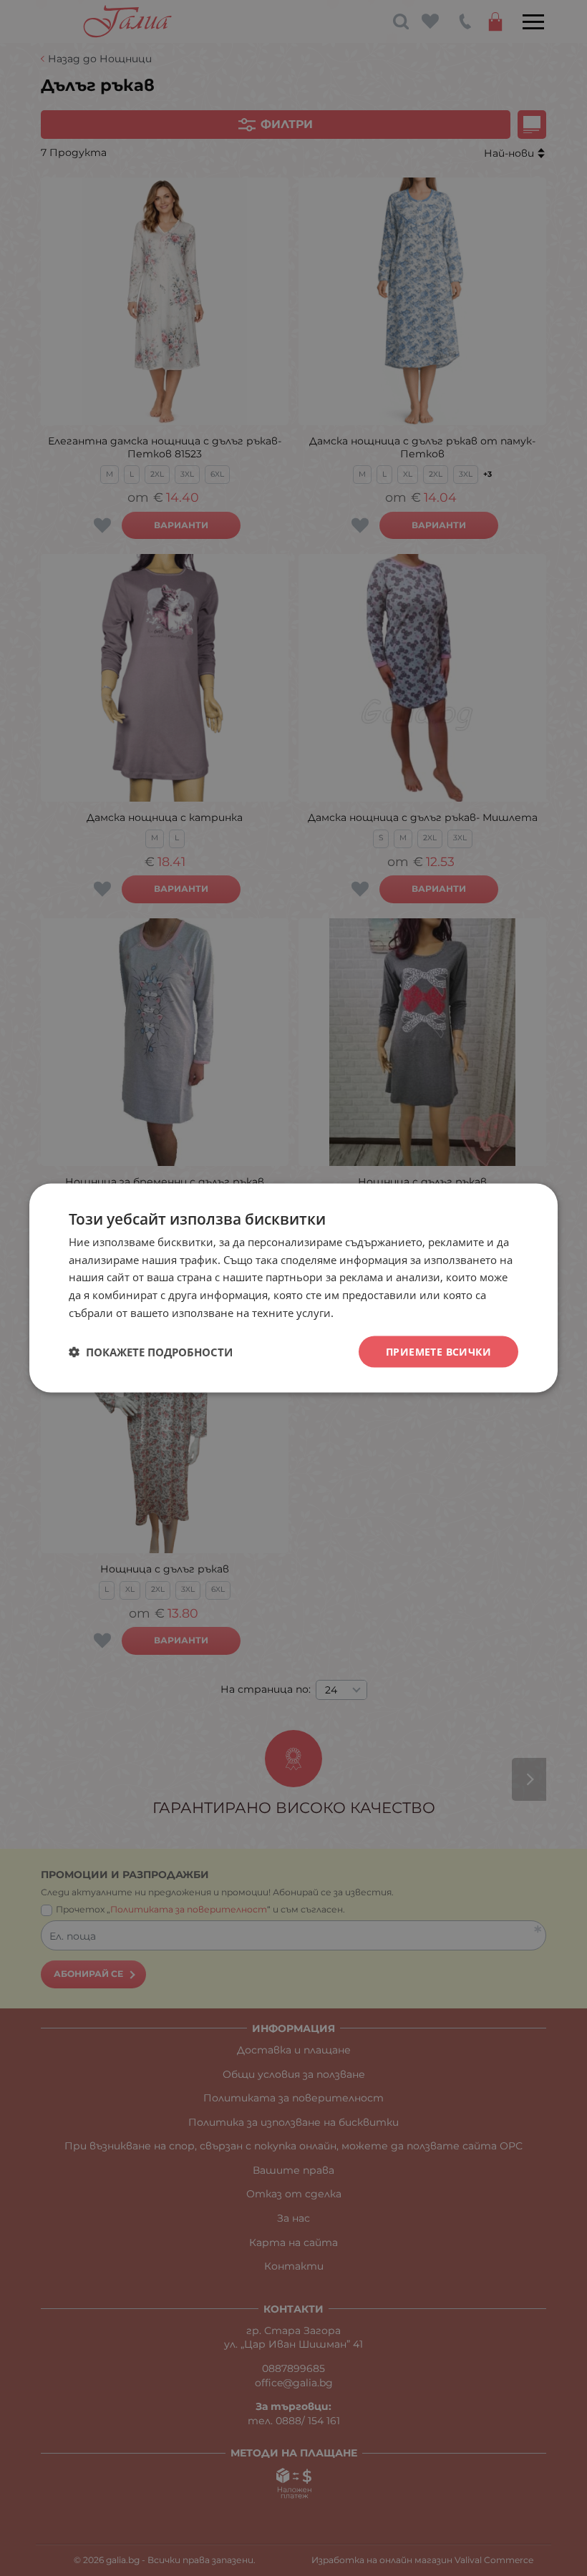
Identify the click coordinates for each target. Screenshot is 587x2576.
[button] (151, 1352)
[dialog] (293, 1288)
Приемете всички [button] (438, 1351)
